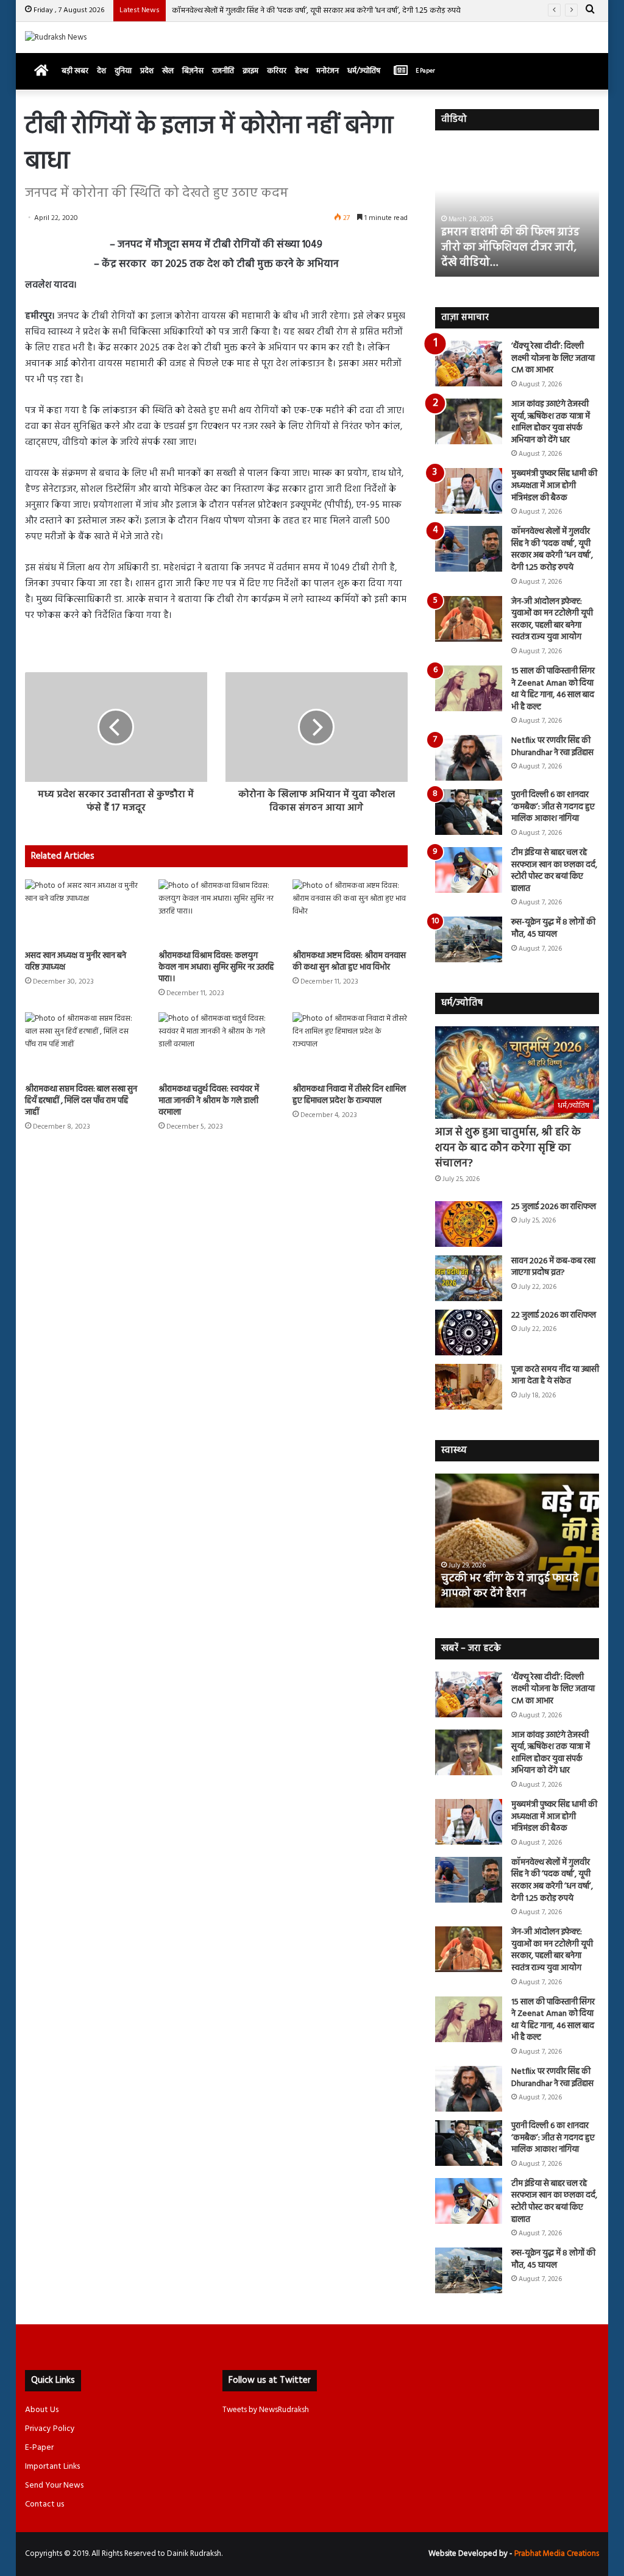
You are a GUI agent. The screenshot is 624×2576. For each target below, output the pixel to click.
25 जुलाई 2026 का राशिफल (554, 1207)
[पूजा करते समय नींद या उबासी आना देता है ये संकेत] (469, 1387)
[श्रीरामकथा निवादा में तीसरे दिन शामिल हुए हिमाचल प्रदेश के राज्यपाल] (350, 1045)
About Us (42, 2410)
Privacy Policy (50, 2429)
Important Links (52, 2467)
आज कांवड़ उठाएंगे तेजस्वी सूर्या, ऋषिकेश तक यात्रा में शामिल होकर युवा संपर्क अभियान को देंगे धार (551, 422)
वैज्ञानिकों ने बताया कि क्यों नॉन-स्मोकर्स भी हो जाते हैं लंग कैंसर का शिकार (512, 1578)
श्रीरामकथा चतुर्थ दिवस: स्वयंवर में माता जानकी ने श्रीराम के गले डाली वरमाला (209, 1101)
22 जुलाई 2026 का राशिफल (554, 1315)
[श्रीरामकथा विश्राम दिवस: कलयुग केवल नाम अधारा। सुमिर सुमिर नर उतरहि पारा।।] (216, 912)
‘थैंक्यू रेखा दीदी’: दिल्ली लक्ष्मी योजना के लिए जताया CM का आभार (553, 358)
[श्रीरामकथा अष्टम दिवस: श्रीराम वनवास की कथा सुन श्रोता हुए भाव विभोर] (350, 912)
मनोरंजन (328, 71)
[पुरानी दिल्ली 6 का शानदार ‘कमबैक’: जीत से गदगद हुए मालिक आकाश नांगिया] (469, 812)
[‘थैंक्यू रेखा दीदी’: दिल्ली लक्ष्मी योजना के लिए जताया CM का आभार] (469, 364)
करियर (277, 71)
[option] (517, 210)
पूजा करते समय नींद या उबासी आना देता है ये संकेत (555, 1376)
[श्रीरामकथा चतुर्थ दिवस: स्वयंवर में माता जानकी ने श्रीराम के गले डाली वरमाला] (216, 1045)
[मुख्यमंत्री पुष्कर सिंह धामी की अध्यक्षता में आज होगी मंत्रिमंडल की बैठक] (469, 491)
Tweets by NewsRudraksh (266, 2410)
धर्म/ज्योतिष (364, 71)
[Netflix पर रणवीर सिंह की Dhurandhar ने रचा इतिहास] (469, 758)
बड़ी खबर (75, 71)
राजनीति (223, 71)
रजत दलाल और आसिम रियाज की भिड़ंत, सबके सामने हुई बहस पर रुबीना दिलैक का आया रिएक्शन (511, 248)
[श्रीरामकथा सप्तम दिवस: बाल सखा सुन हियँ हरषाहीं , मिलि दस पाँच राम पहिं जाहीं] (83, 1045)
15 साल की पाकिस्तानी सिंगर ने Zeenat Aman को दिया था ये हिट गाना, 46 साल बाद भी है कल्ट (553, 689)
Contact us (44, 2504)
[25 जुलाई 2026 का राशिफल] (469, 1224)
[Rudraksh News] (56, 37)
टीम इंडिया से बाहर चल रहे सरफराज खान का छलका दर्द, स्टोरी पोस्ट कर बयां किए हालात (554, 871)
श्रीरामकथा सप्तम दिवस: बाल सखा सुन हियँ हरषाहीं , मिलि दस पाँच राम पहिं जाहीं (81, 1101)
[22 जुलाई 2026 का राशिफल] (469, 1332)
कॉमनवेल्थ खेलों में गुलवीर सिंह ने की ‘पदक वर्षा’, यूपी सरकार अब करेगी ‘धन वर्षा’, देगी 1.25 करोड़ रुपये (316, 11)
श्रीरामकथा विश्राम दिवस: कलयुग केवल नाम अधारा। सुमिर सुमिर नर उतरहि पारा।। (216, 967)
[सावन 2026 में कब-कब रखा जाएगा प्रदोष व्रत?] (469, 1278)
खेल (168, 71)
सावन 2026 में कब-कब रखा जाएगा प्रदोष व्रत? (553, 1267)
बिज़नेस (193, 71)
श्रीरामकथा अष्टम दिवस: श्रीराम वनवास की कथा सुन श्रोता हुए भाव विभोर (349, 962)
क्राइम (250, 71)
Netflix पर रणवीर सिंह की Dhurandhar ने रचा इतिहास (552, 747)
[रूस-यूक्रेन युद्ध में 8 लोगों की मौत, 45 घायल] (469, 939)
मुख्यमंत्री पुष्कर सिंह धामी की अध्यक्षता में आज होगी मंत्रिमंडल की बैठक (554, 486)
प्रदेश (147, 71)
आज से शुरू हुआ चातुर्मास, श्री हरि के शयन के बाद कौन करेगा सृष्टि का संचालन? (508, 1148)
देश (101, 71)
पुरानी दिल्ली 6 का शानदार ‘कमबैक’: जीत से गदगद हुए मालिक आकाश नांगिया (553, 807)
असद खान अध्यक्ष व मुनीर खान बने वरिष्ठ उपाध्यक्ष (76, 962)
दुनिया (123, 71)
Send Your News (54, 2486)
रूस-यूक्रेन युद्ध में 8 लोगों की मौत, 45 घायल (553, 928)
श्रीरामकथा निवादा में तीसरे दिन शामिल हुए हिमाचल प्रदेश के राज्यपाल (349, 1095)
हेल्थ (301, 71)
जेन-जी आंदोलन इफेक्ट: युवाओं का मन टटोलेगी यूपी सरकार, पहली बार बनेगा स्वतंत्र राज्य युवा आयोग (552, 620)
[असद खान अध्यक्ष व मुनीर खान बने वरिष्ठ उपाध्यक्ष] (83, 912)
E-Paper (39, 2448)
